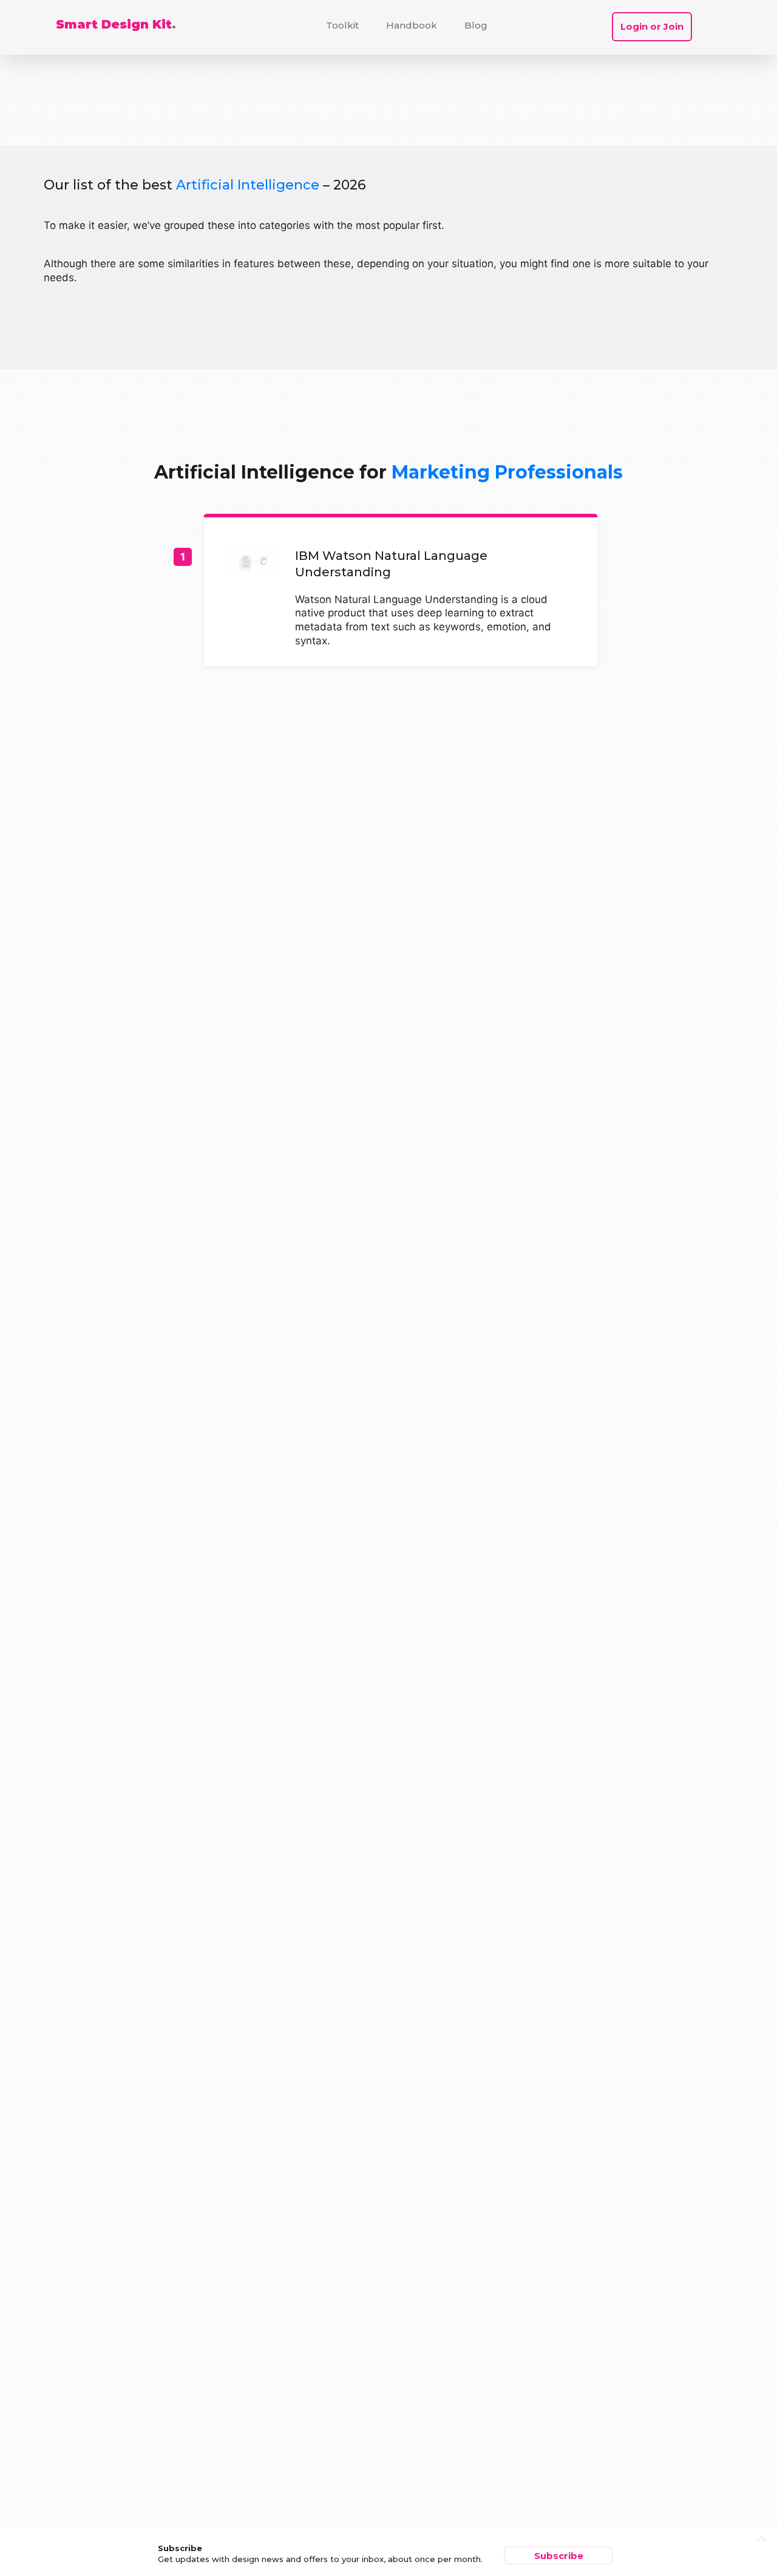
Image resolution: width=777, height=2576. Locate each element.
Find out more (401, 592)
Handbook (412, 25)
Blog (476, 25)
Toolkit (342, 25)
